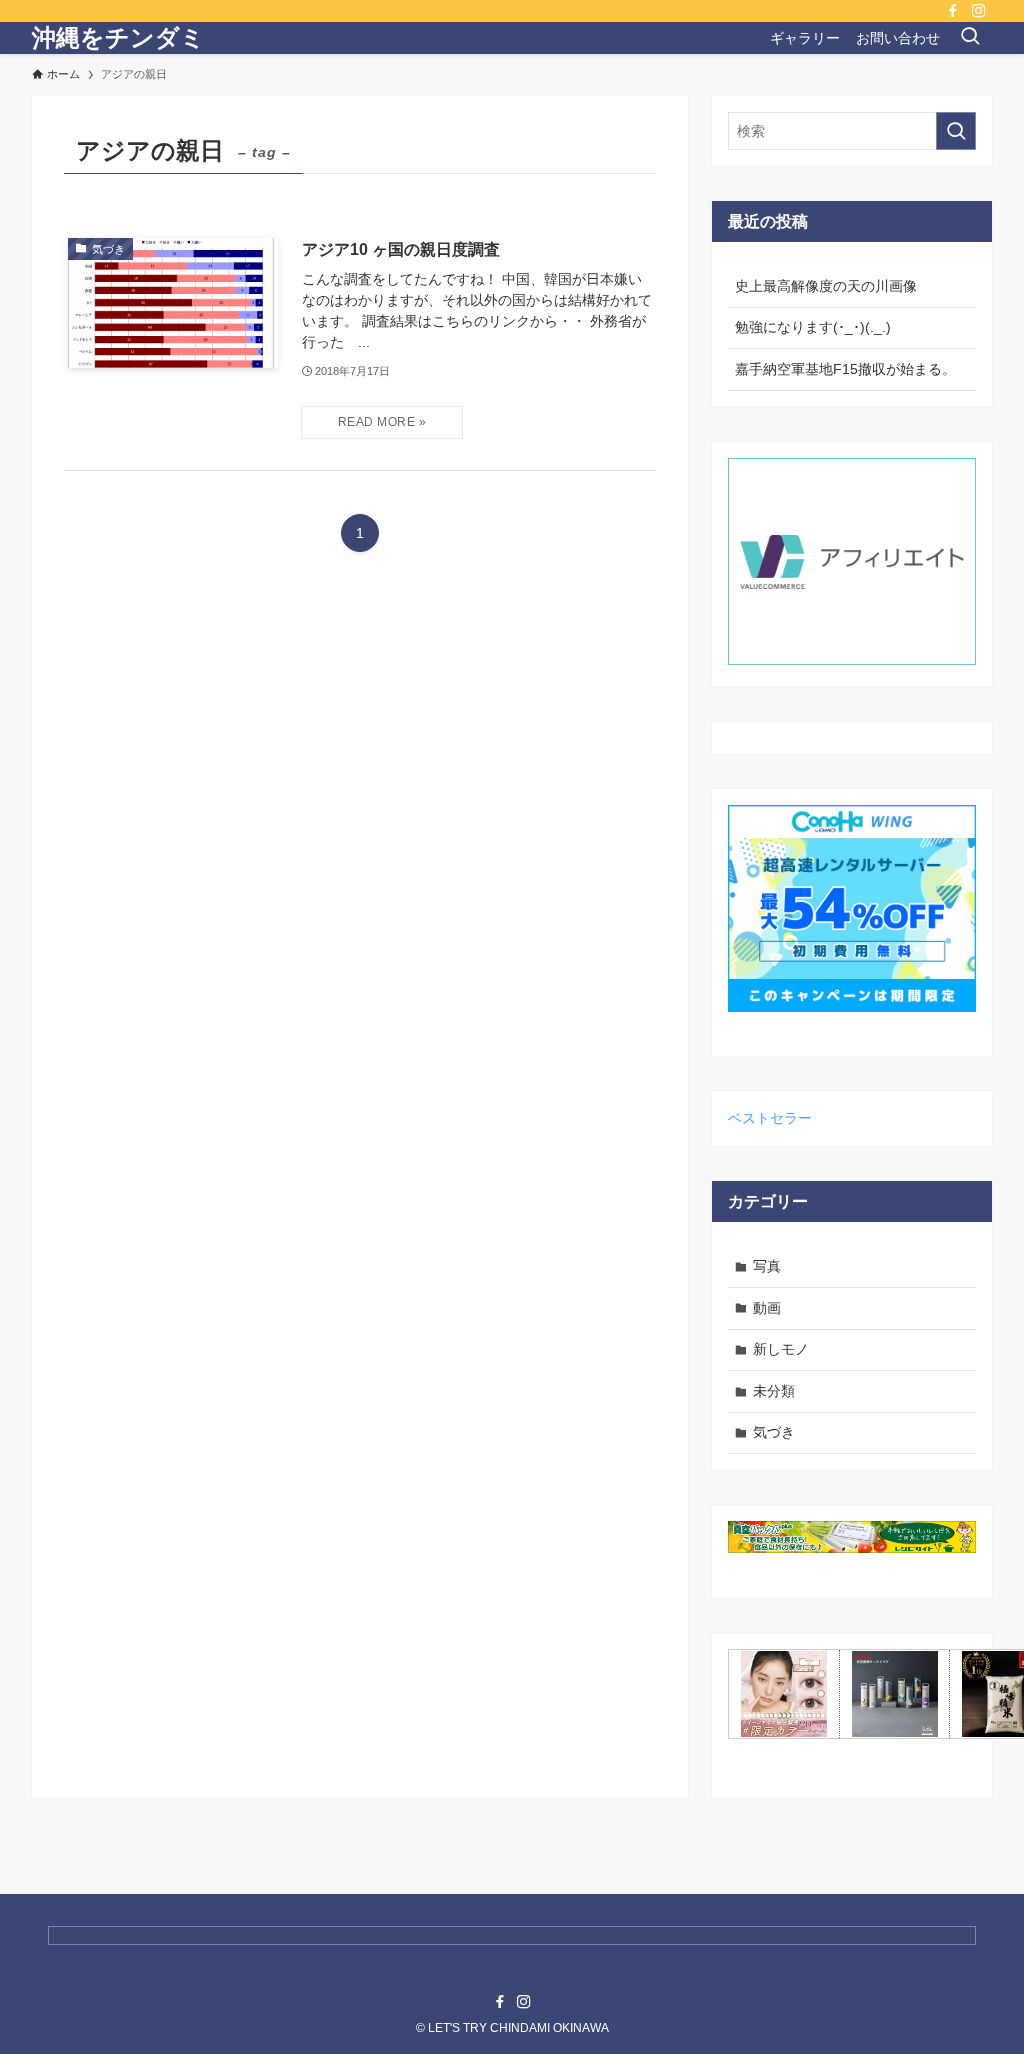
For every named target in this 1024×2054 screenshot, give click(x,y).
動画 (767, 1308)
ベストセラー (770, 1118)
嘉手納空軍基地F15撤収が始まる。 (845, 369)
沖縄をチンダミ (118, 38)
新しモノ (781, 1349)
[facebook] (953, 11)
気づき (774, 1432)
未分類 (774, 1391)
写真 (767, 1266)
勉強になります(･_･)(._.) (813, 327)
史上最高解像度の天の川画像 (826, 286)
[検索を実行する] (956, 131)
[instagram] (979, 11)
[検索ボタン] (970, 38)
